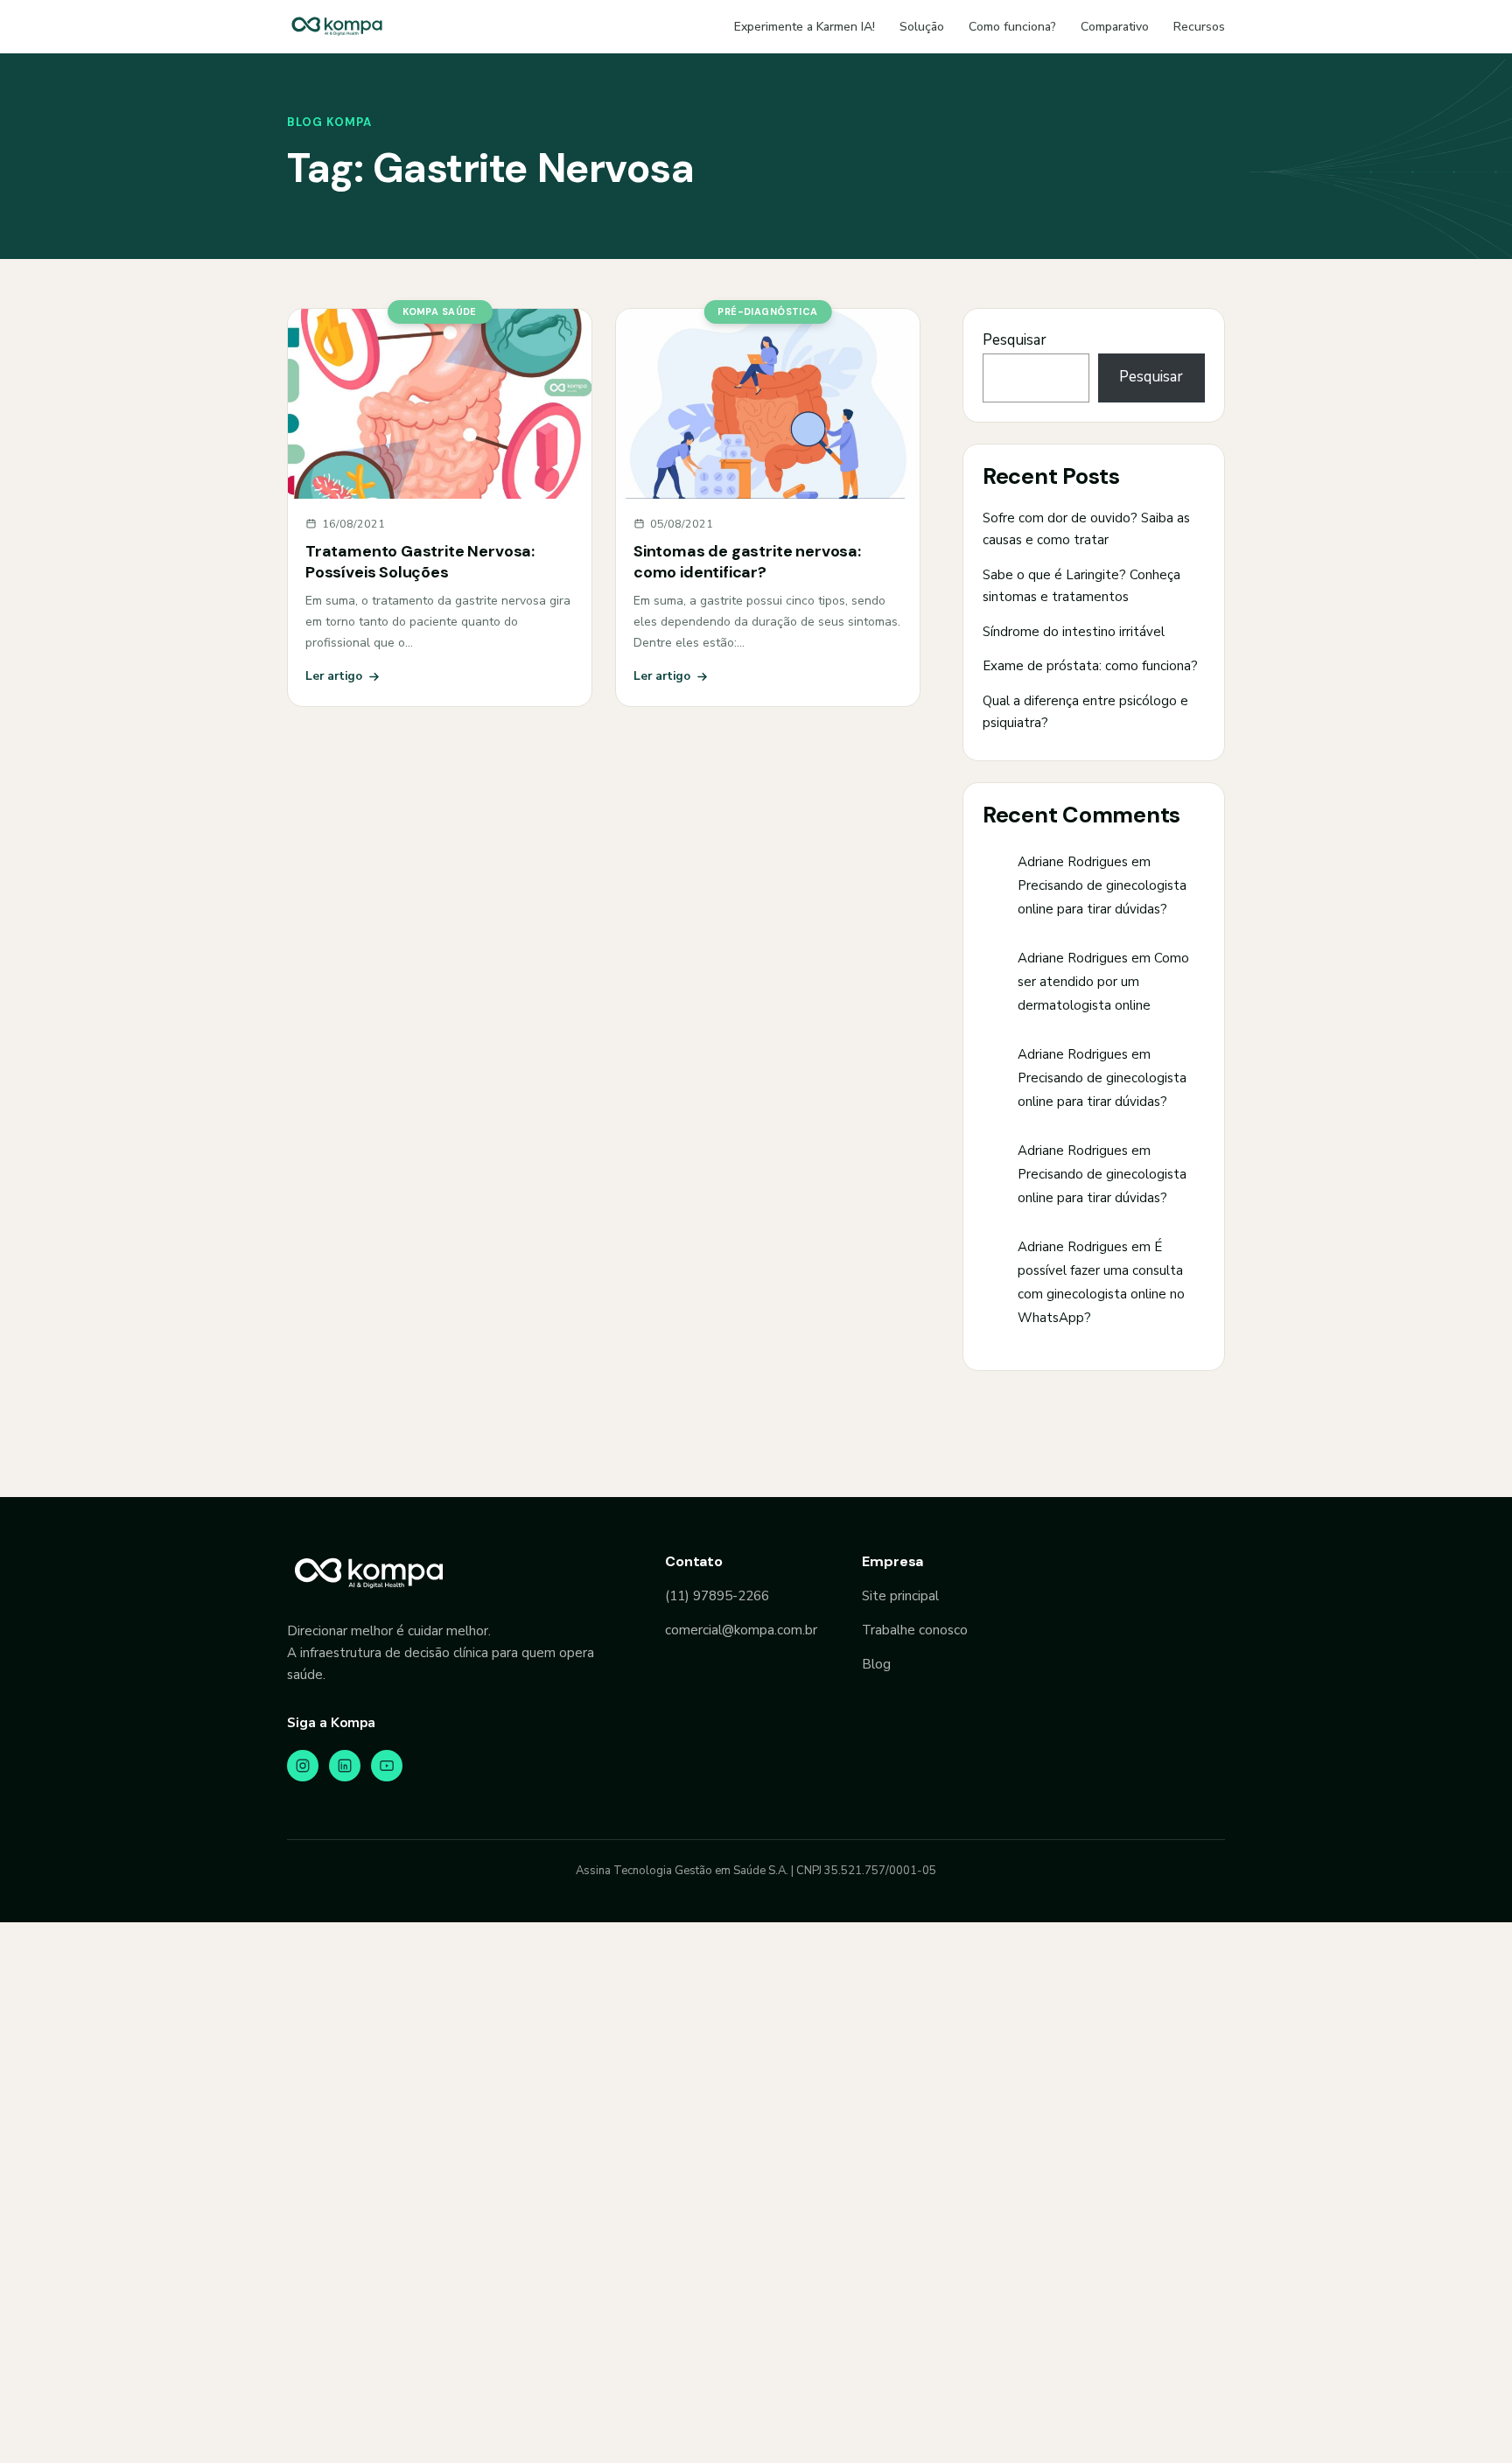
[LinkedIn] (345, 1766)
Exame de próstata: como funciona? (1090, 666)
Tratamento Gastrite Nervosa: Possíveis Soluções (420, 561)
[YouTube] (387, 1766)
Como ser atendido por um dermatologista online (1103, 982)
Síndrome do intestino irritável (1074, 632)
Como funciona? (1012, 27)
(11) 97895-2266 (717, 1596)
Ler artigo (334, 676)
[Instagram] (303, 1766)
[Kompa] (337, 26)
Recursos (1199, 27)
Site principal (900, 1596)
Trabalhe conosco (915, 1630)
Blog (876, 1664)
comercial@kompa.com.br (741, 1630)
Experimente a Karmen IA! (805, 27)
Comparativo (1115, 27)
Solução (922, 27)
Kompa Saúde (440, 311)
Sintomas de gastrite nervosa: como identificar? (747, 561)
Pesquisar (1015, 340)
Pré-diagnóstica (768, 311)
